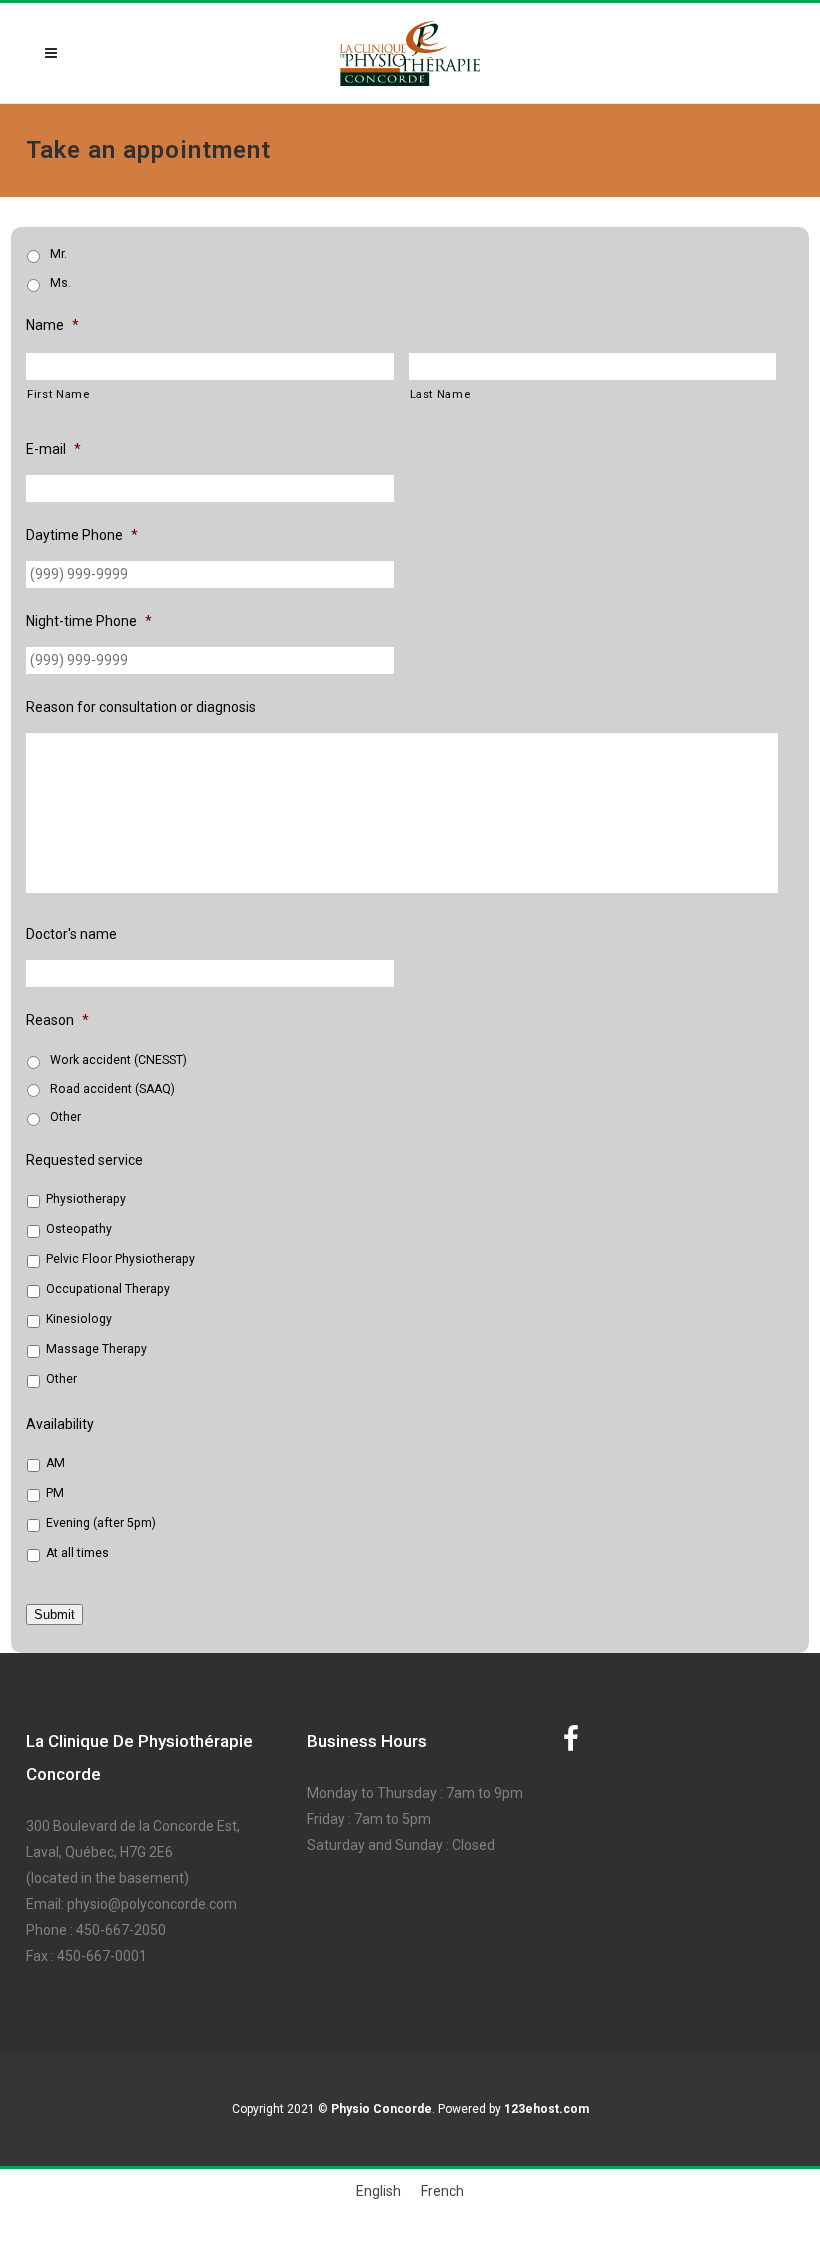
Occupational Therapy (108, 1289)
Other (65, 1117)
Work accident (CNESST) (118, 1060)
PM (55, 1493)
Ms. (60, 283)
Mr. (58, 254)
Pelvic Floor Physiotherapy (120, 1259)
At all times (77, 1553)
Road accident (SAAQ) (112, 1089)
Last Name (440, 394)
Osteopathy (79, 1229)
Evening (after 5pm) (101, 1523)
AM (55, 1463)
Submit (54, 1614)
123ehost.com (546, 2109)
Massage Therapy (96, 1349)
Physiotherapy (86, 1199)
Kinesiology (79, 1319)
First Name (58, 394)
